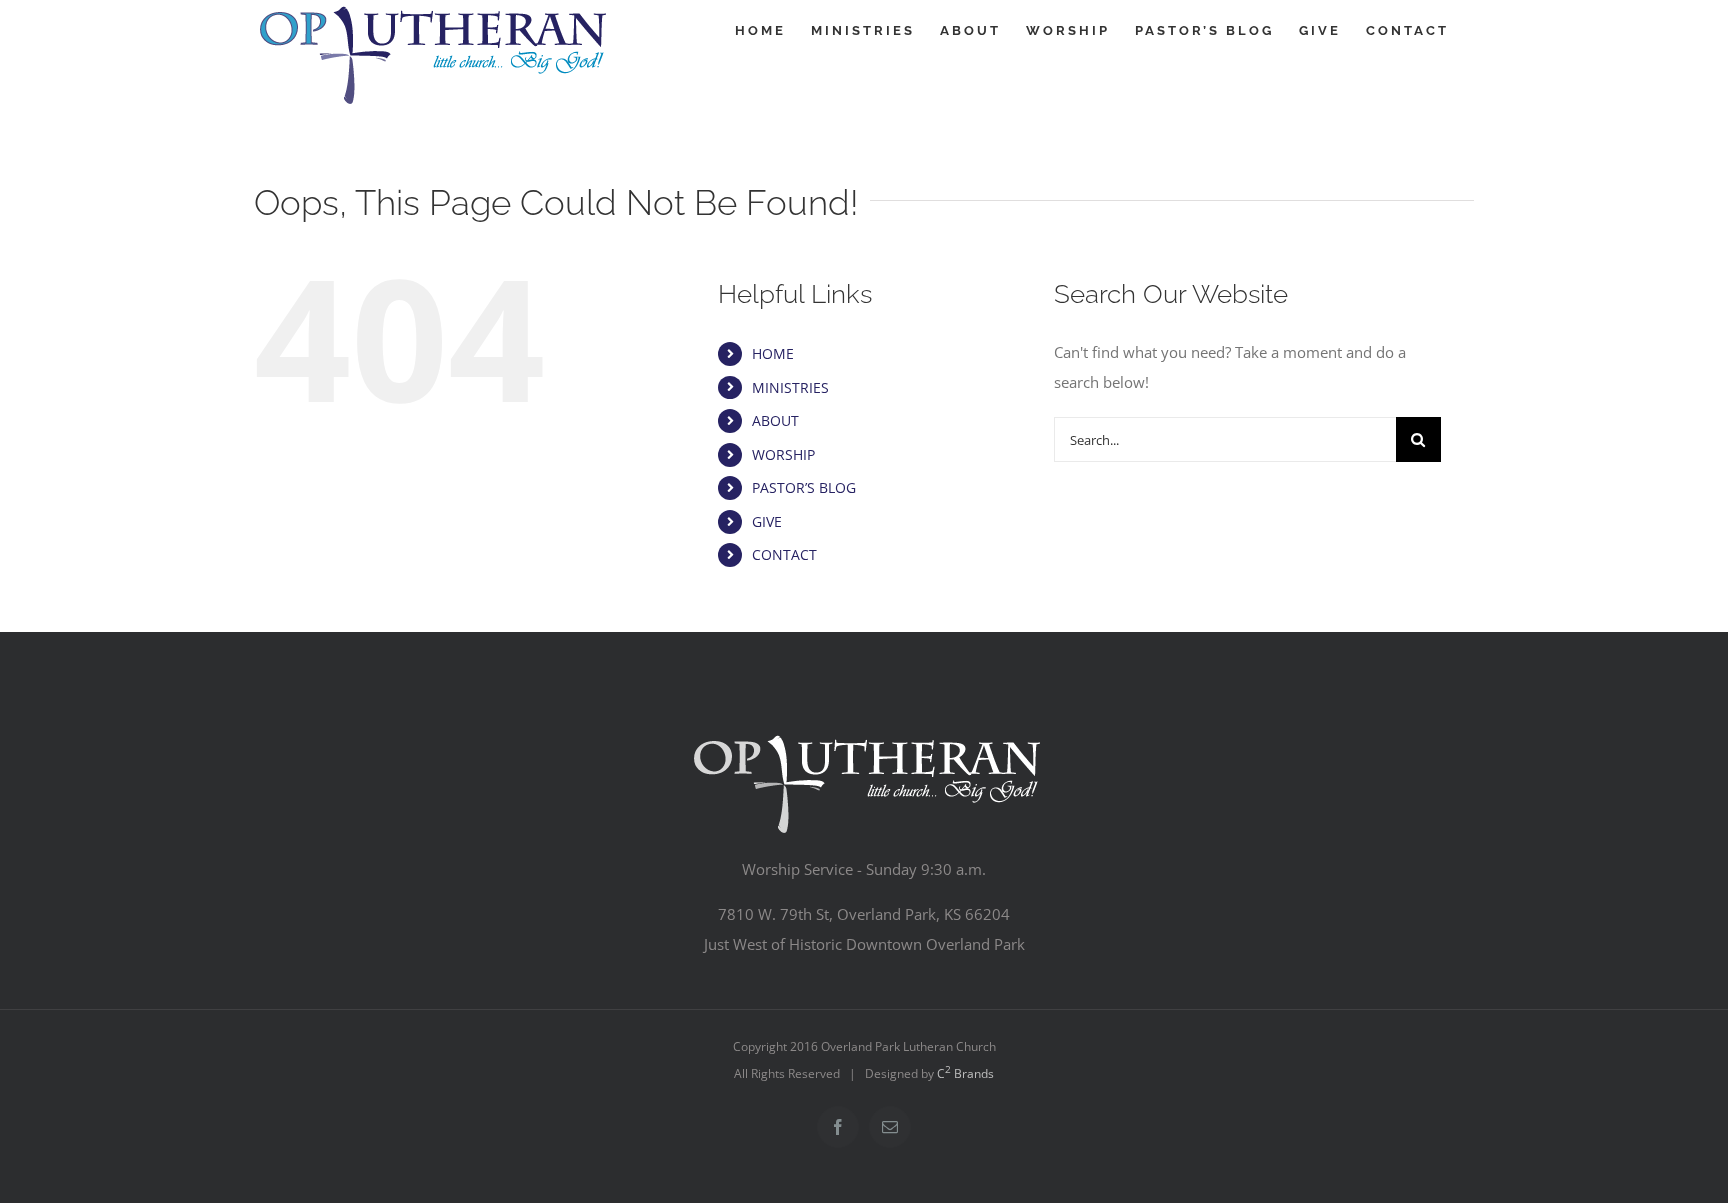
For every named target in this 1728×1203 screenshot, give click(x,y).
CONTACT (784, 554)
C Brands (965, 1073)
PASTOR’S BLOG (804, 487)
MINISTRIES (790, 387)
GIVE (767, 521)
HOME (773, 353)
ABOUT (775, 420)
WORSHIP (783, 454)
